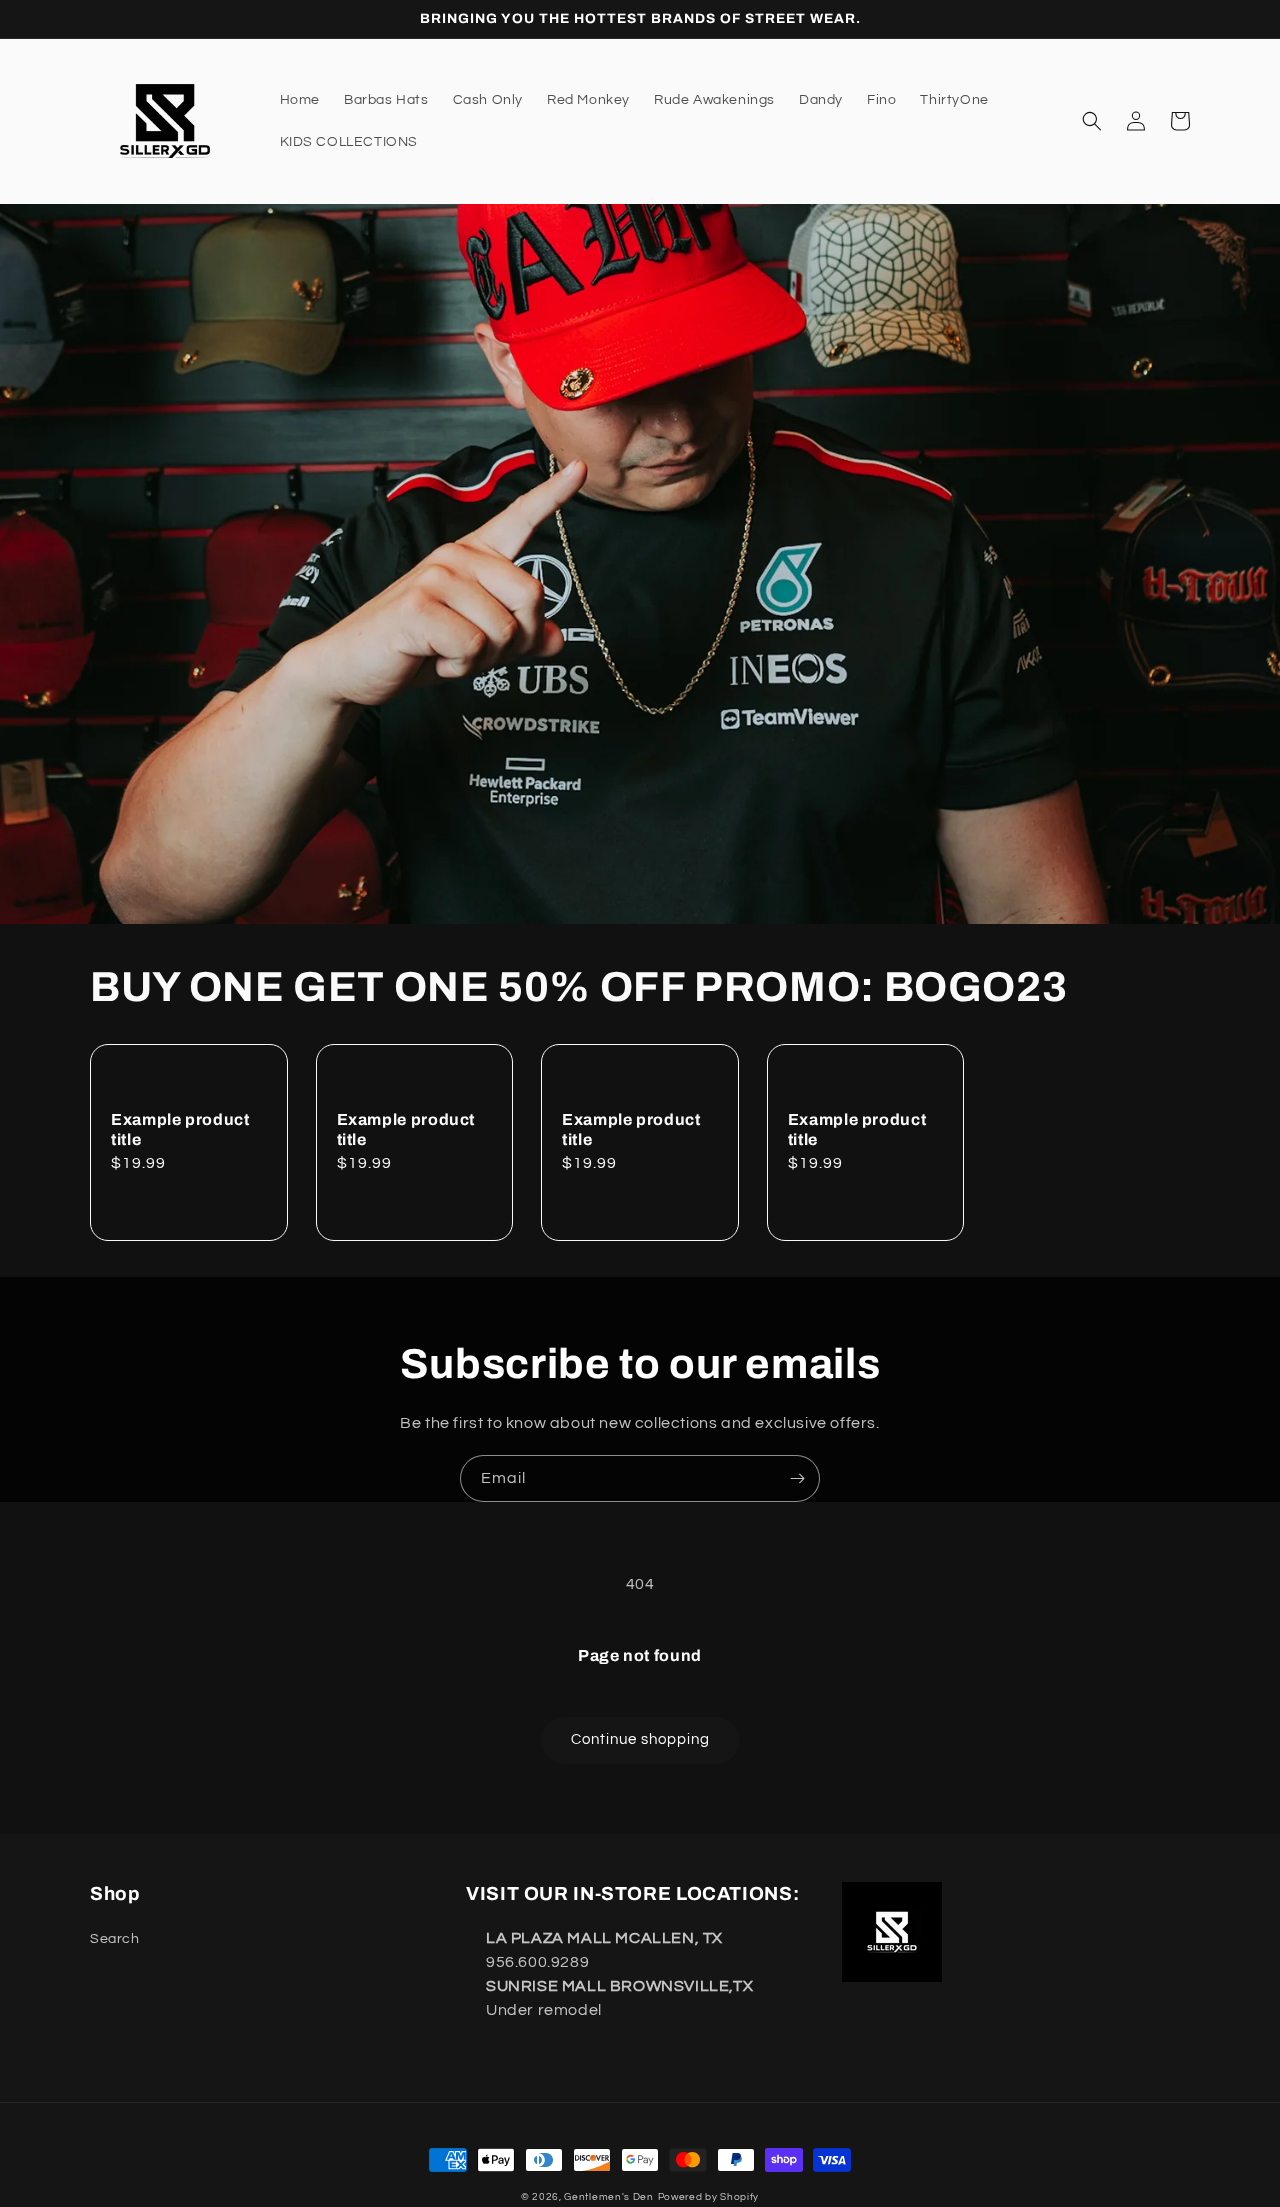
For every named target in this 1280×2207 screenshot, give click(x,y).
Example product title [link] (180, 1130)
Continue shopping (640, 1739)
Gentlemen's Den (609, 2197)
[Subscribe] (797, 1478)
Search (115, 1939)
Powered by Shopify (709, 2197)
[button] (1092, 121)
